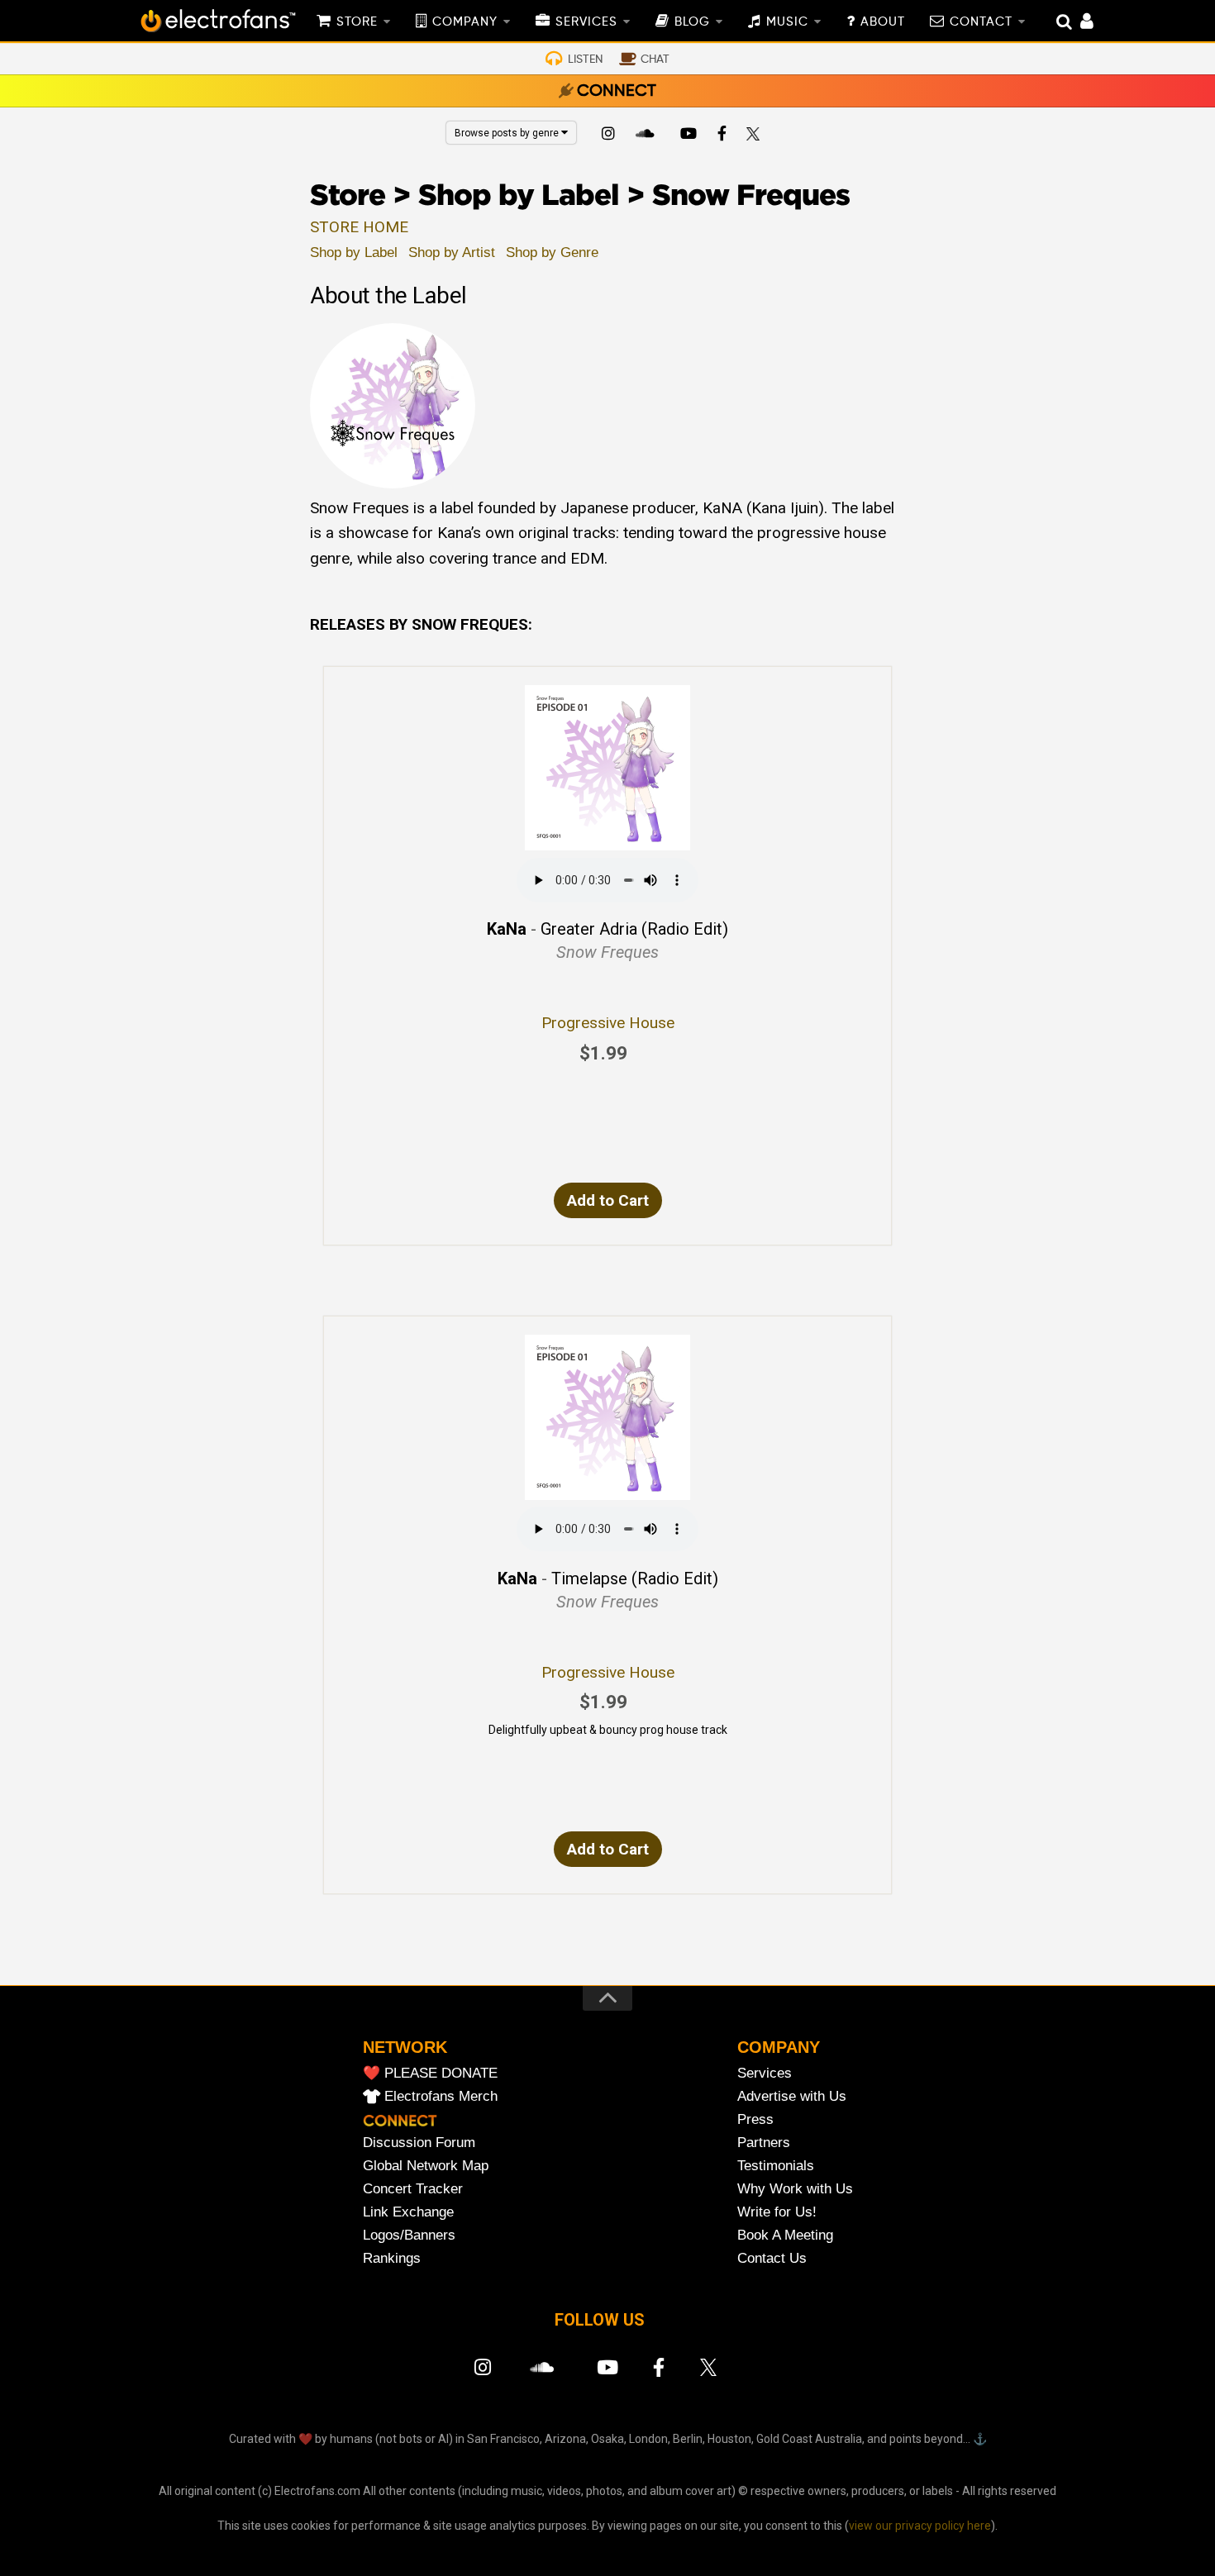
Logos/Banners (409, 2235)
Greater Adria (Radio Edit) (634, 929)
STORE (357, 22)
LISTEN (585, 60)
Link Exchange (408, 2212)
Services (765, 2073)
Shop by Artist (452, 252)
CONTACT (981, 22)
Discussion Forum (419, 2143)
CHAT (655, 60)
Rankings (392, 2258)
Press (755, 2119)
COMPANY (465, 22)
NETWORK (405, 2047)
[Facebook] (722, 136)
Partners (764, 2143)
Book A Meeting (785, 2235)
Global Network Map (426, 2166)
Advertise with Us (792, 2096)
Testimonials (776, 2166)
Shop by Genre (552, 252)
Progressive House (608, 1023)
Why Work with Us (795, 2189)
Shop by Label (354, 252)
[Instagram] (608, 136)
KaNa (507, 929)
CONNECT (617, 92)
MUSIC (787, 22)
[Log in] (1078, 23)
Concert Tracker (413, 2189)
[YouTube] (688, 136)
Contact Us (772, 2258)
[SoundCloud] (648, 136)
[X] (756, 136)
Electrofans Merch (441, 2096)
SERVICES (586, 22)
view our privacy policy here (920, 2526)
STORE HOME (359, 227)
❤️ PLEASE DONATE (430, 2073)
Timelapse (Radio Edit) (635, 1578)
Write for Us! (777, 2212)
